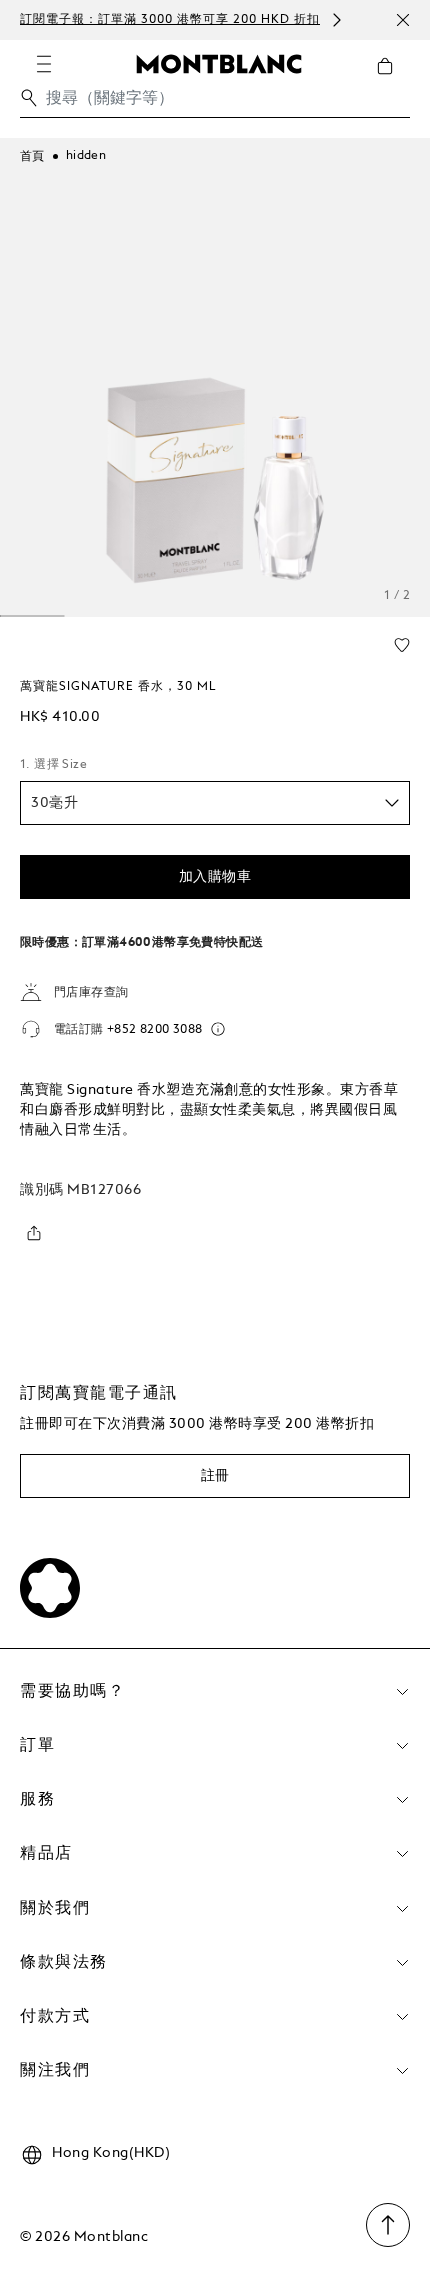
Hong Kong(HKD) (111, 2153)
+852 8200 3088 (155, 1030)
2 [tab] (32, 616)
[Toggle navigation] (44, 64)
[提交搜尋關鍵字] (29, 98)
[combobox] (215, 103)
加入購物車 (215, 877)
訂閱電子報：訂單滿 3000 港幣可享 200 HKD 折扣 (170, 20)
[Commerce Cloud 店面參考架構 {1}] (219, 63)
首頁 (32, 157)
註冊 (215, 1476)
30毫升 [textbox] (54, 803)
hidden (86, 156)
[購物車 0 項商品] (393, 81)
